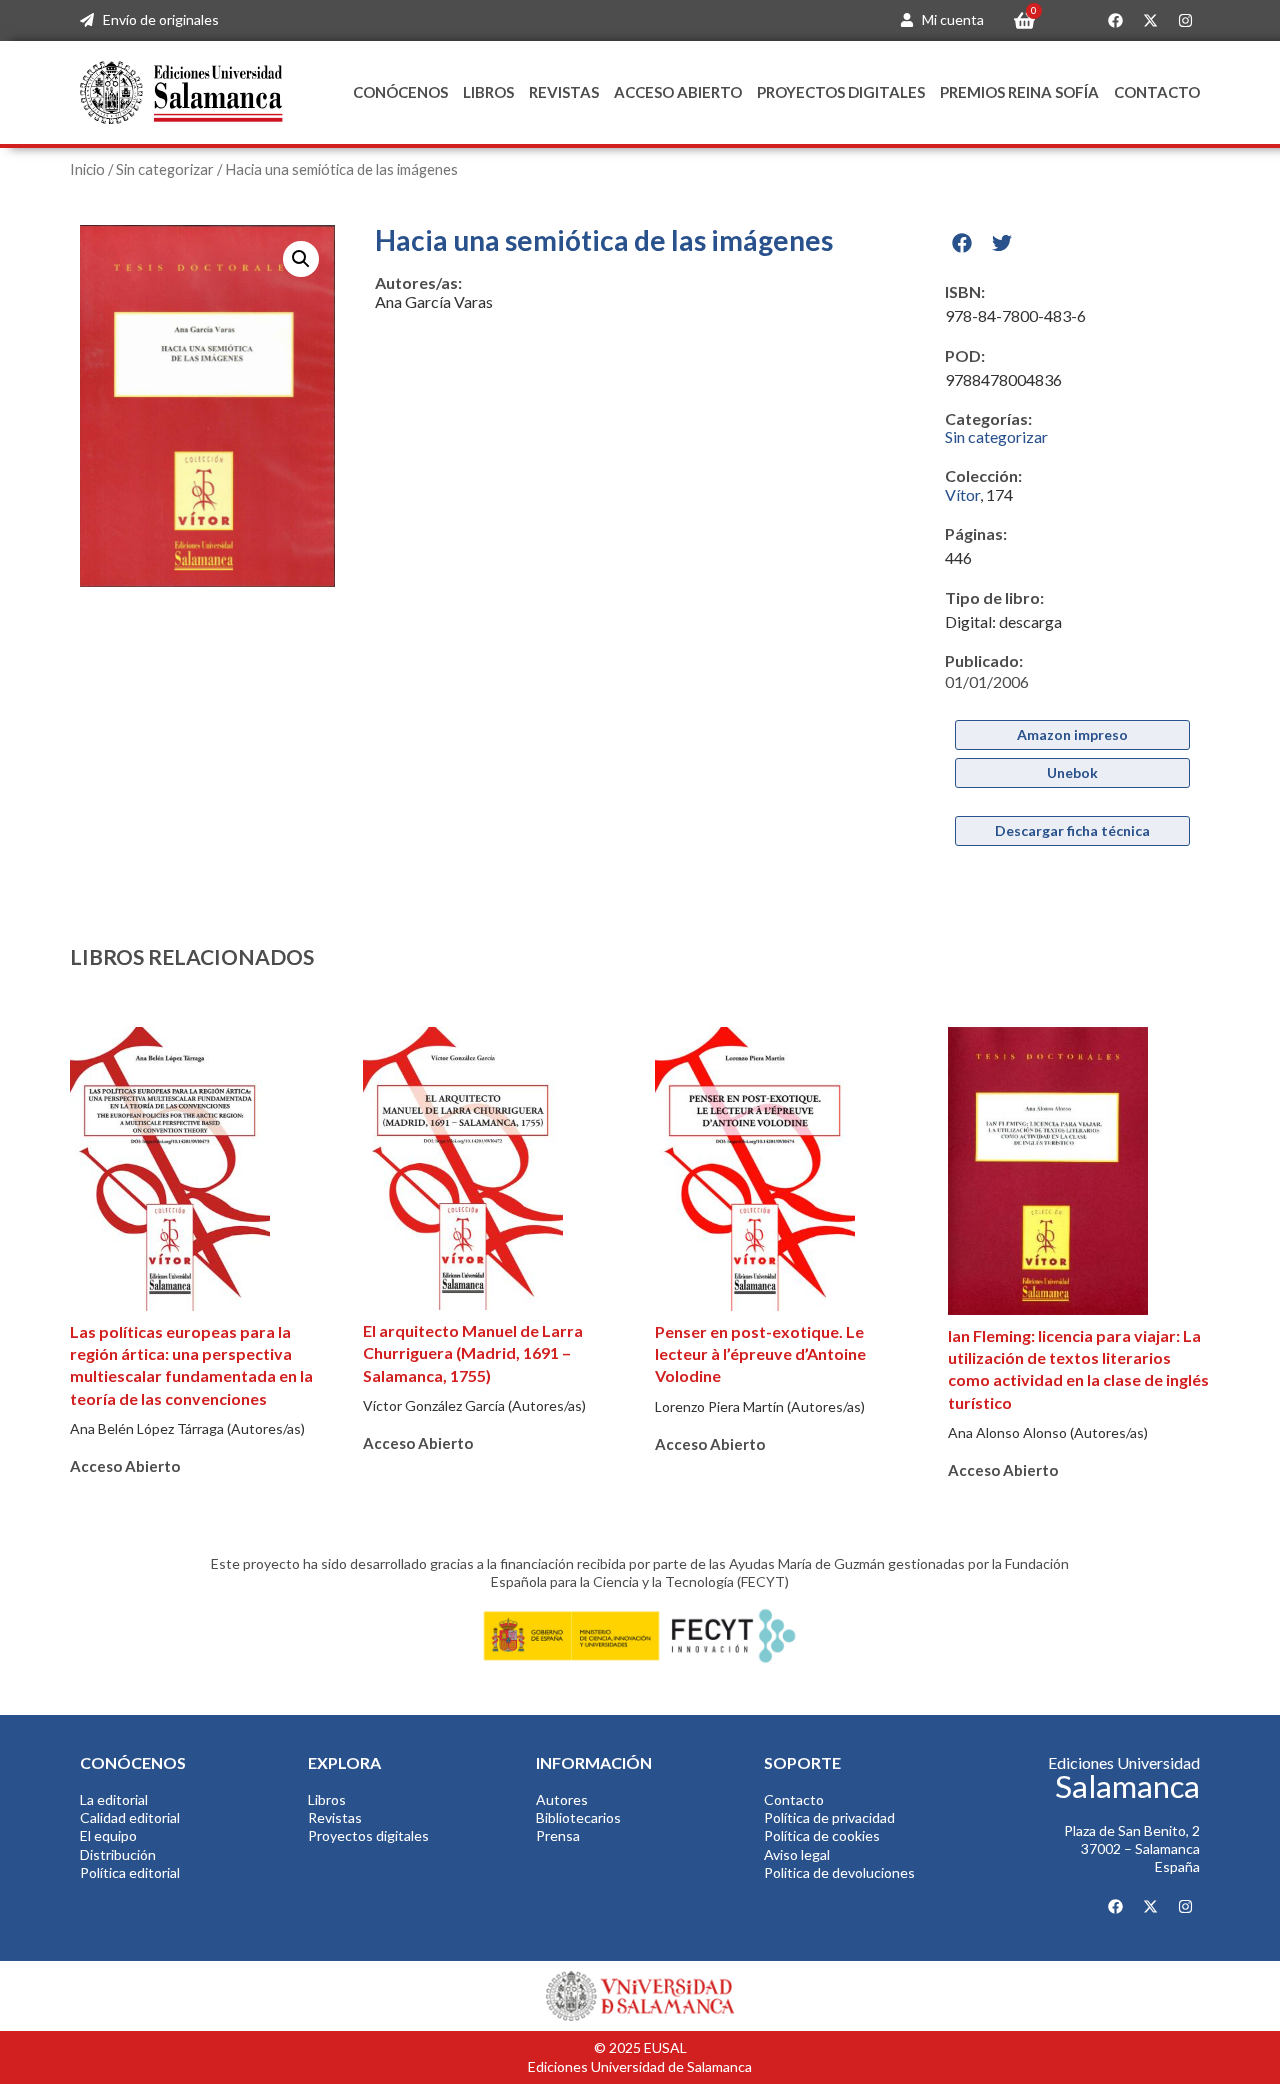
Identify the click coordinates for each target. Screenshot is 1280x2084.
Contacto (1157, 92)
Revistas (564, 92)
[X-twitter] (1150, 21)
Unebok (1072, 772)
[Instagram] (1185, 21)
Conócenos (400, 92)
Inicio (87, 169)
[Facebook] (1115, 21)
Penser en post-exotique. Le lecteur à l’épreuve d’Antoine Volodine (760, 1354)
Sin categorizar (165, 169)
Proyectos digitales (841, 92)
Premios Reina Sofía (1019, 92)
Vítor (962, 494)
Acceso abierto (678, 92)
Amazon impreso (1072, 734)
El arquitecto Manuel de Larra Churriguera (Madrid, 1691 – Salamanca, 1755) (473, 1353)
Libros (488, 92)
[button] (301, 259)
